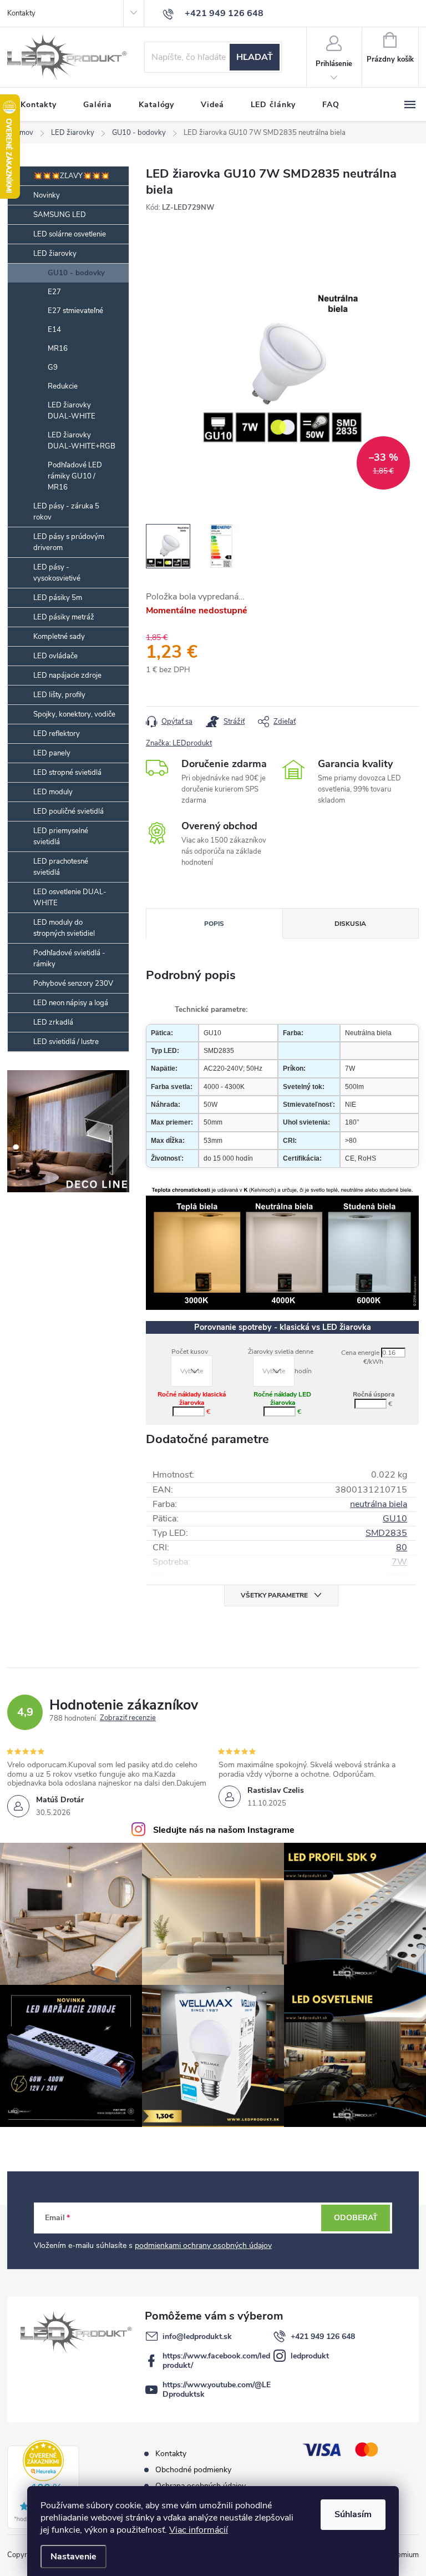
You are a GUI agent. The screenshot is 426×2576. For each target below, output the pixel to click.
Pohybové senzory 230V (73, 984)
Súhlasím (353, 2514)
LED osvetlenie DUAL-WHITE (70, 898)
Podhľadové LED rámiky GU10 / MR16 (75, 476)
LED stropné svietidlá (67, 773)
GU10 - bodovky (76, 273)
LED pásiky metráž (64, 617)
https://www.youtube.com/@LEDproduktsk (217, 2390)
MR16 (58, 349)
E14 (54, 330)
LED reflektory (57, 734)
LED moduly (53, 792)
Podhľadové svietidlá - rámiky (69, 959)
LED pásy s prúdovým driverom (69, 542)
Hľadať (255, 57)
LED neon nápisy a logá (71, 1003)
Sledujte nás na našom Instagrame (224, 1830)
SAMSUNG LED (60, 215)
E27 (54, 292)
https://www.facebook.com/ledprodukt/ (216, 2361)
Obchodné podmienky (193, 2470)
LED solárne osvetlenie (70, 234)
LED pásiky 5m (58, 598)
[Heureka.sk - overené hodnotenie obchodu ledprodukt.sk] (43, 2484)
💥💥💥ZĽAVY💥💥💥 (71, 176)
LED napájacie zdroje (67, 675)
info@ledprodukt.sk (197, 2336)
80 (402, 1547)
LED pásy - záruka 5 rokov (66, 512)
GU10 (395, 1519)
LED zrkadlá (53, 1022)
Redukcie (63, 386)
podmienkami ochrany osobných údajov (203, 2245)
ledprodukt (310, 2356)
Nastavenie (73, 2557)
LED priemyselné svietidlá (61, 836)
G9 (53, 367)
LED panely (52, 753)
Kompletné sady (59, 637)
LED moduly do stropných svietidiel (64, 928)
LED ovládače (55, 656)
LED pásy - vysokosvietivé (57, 573)
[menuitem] (39, 105)
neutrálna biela (379, 1504)
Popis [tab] (214, 924)
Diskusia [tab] (350, 924)
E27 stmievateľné (75, 311)
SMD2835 (386, 1533)
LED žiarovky (55, 254)
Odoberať (356, 2218)
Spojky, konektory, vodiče (74, 714)
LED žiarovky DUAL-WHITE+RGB (82, 441)
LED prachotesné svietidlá (61, 867)
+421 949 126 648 (323, 2336)
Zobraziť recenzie (128, 1718)
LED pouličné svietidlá (69, 811)
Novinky (47, 195)
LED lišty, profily (59, 695)
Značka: (179, 743)
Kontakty (21, 13)
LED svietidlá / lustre (66, 1042)
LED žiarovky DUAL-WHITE (72, 411)
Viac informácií (199, 2530)
